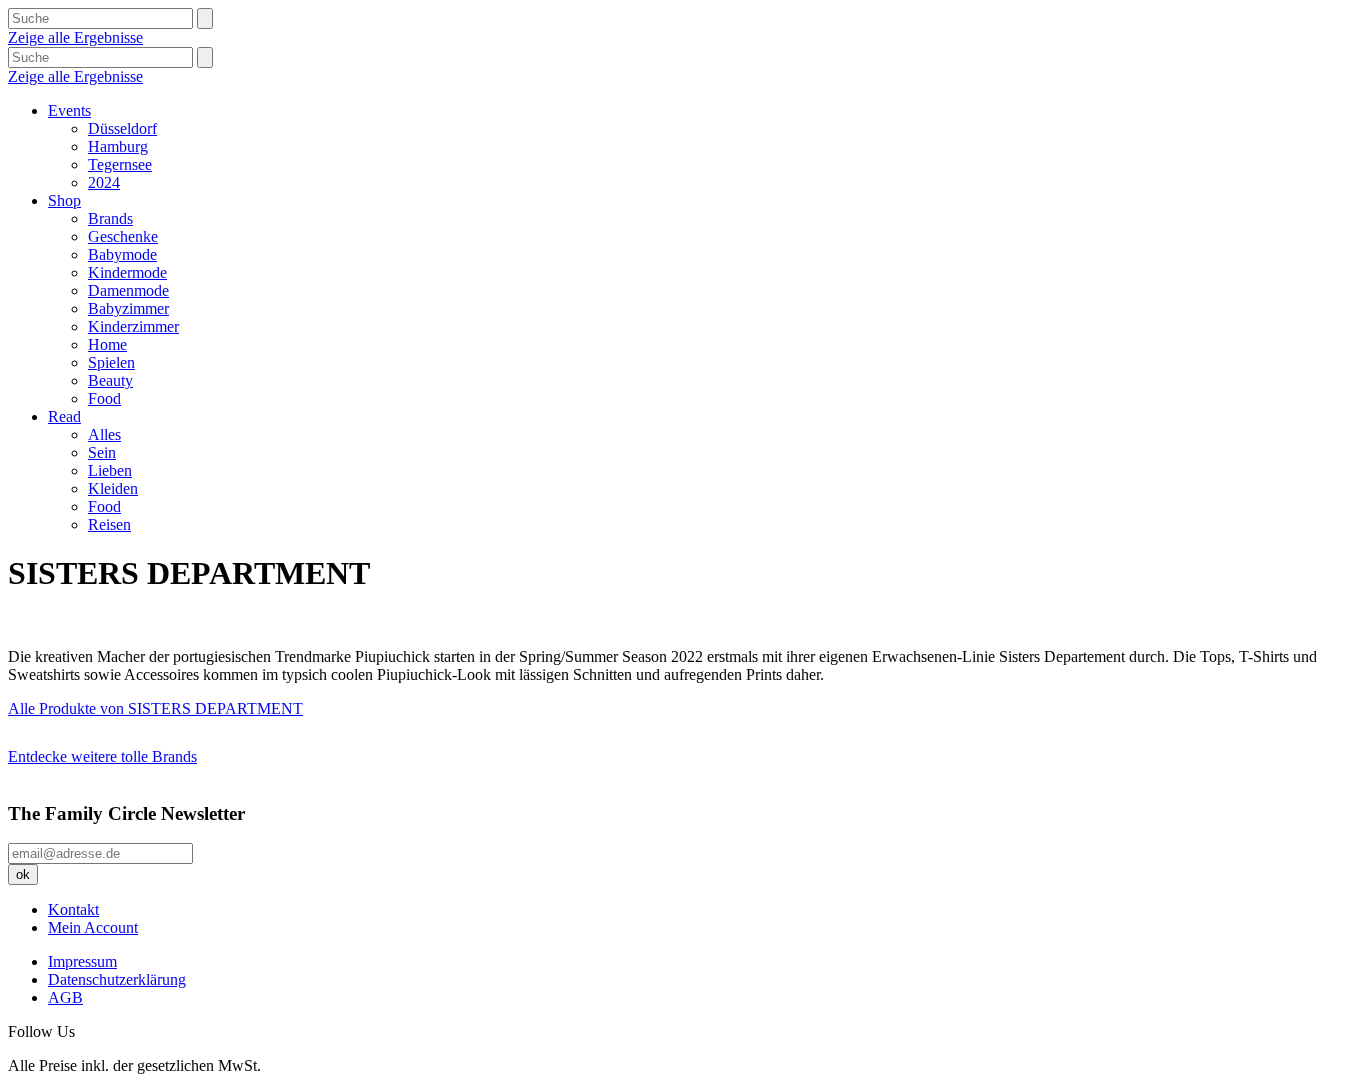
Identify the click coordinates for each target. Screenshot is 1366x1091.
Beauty (110, 380)
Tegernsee (120, 164)
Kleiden (113, 488)
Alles (104, 434)
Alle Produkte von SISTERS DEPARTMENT (155, 708)
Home (107, 344)
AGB (65, 997)
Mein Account (93, 927)
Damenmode (128, 290)
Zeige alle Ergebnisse (75, 37)
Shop (64, 200)
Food (104, 398)
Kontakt (73, 909)
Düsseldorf (122, 128)
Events (69, 110)
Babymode (122, 254)
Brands (110, 218)
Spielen (111, 362)
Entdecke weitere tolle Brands (102, 756)
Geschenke (123, 236)
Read (64, 416)
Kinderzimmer (133, 326)
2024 (104, 182)
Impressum (82, 961)
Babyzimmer (128, 308)
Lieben (110, 470)
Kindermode (127, 272)
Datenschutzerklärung (117, 979)
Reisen (109, 524)
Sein (102, 452)
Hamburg (118, 146)
